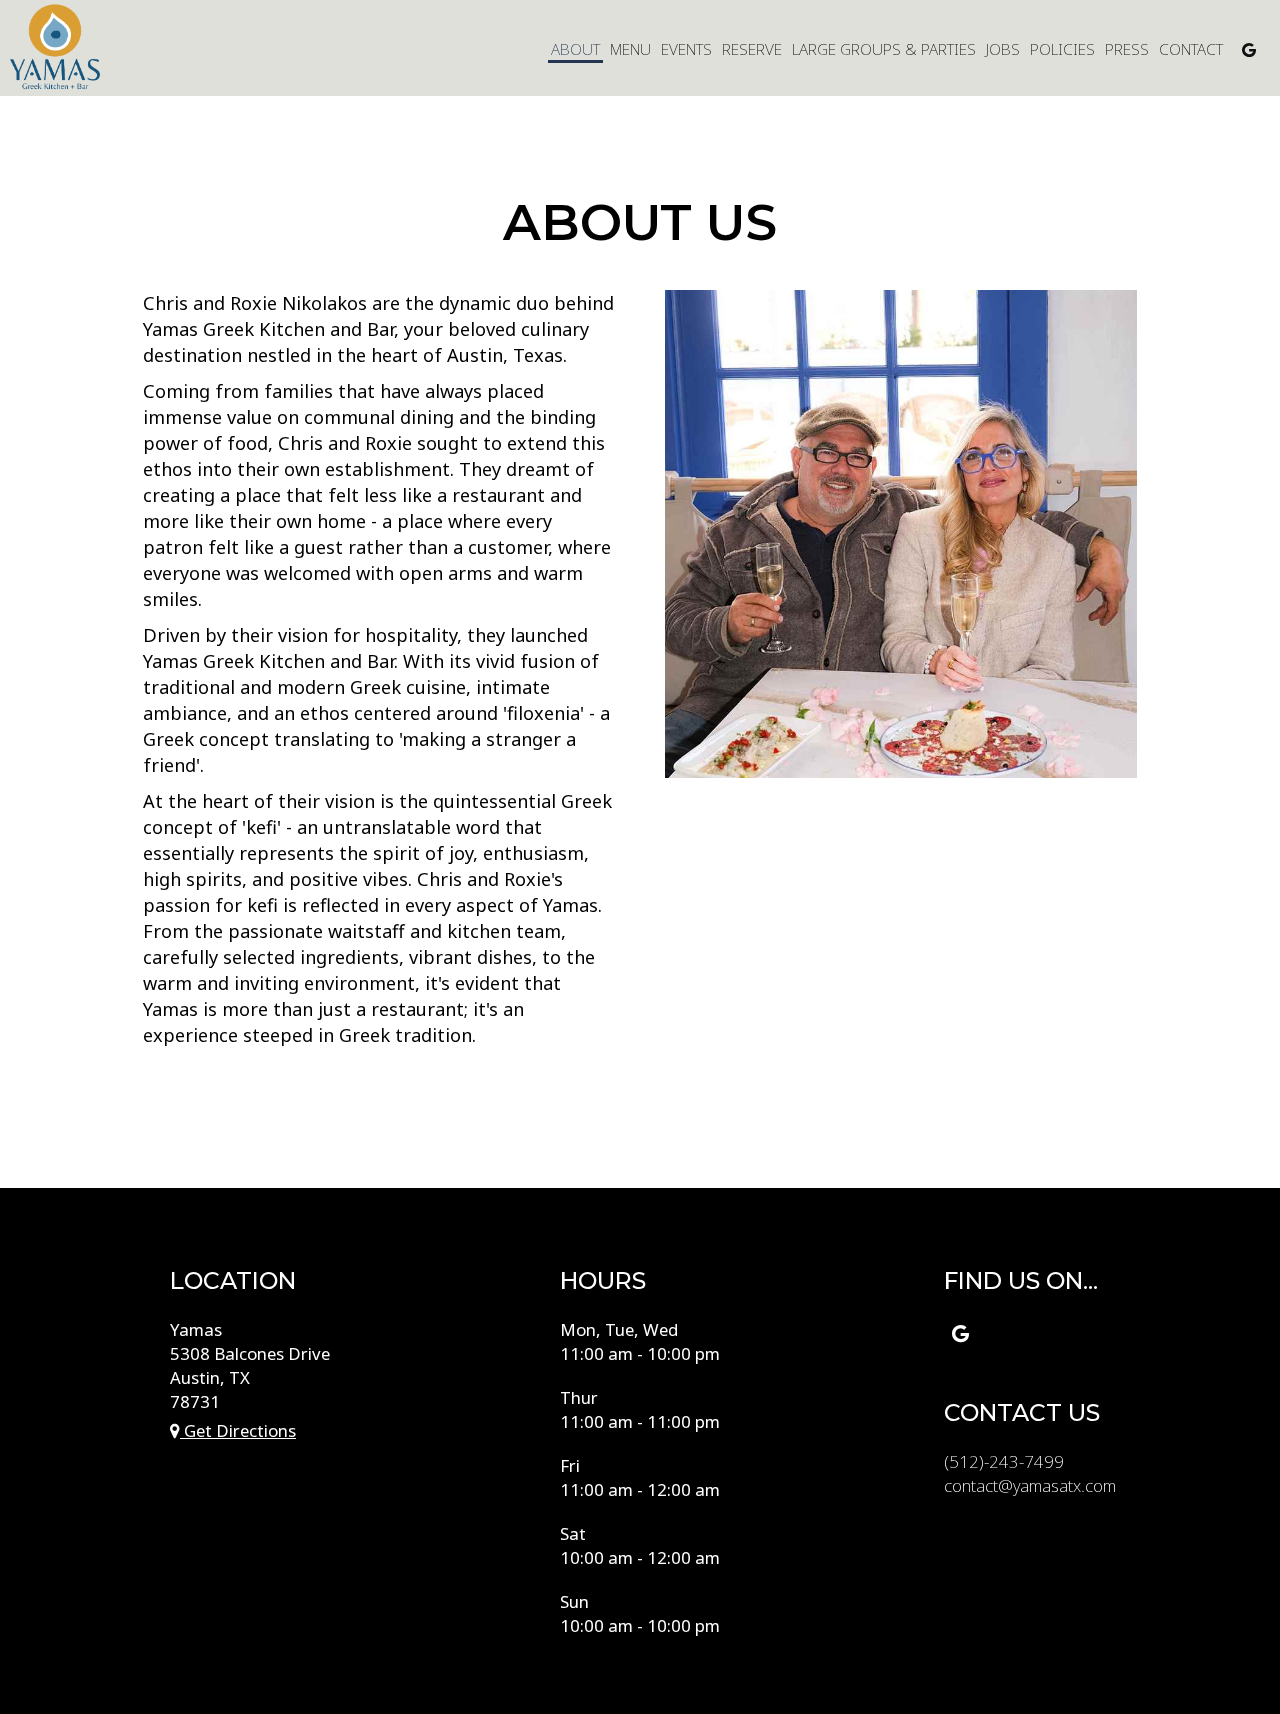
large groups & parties (884, 50)
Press (1127, 50)
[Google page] (1249, 50)
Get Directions (238, 1430)
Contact (1191, 50)
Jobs (1003, 50)
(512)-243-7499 (1004, 1461)
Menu (630, 50)
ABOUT (575, 50)
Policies (1062, 50)
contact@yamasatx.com (1030, 1485)
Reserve (752, 50)
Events (686, 50)
